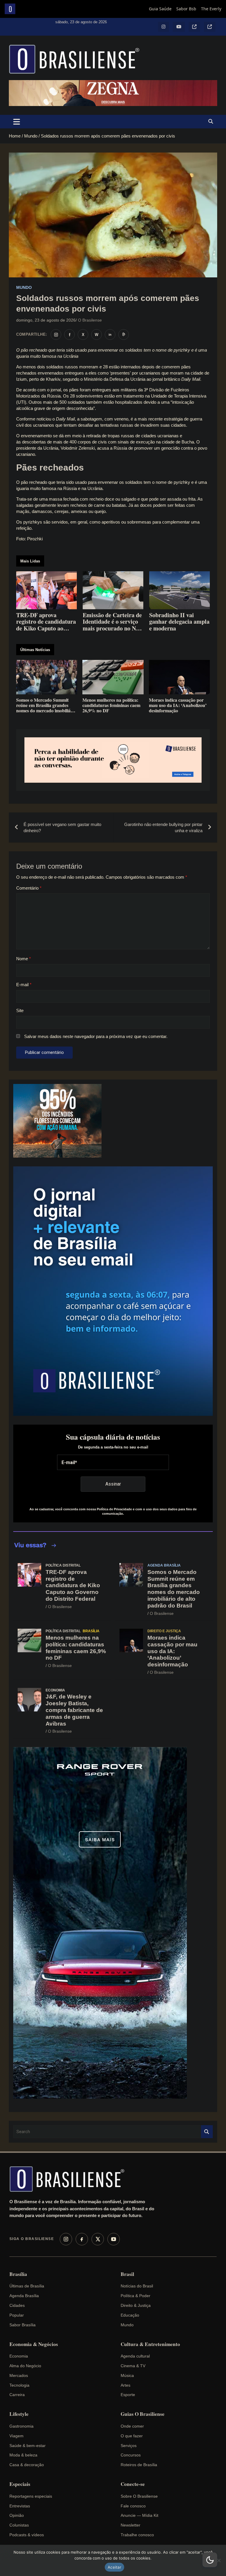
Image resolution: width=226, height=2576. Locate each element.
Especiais (20, 2484)
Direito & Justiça (136, 2305)
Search (207, 2132)
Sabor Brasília (23, 2325)
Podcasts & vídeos (27, 2535)
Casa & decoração (27, 2465)
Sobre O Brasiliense (139, 2496)
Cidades (17, 2305)
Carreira (17, 2395)
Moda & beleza (23, 2455)
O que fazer (132, 2436)
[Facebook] (82, 2239)
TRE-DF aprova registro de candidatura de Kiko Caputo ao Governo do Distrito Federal (73, 1585)
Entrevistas (20, 2506)
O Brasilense (90, 320)
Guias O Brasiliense (143, 2414)
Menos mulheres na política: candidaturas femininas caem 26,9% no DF (76, 1648)
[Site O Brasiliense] (124, 335)
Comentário (29, 888)
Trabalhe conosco (137, 2535)
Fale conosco (133, 2506)
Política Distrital (63, 1565)
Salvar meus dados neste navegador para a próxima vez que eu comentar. (96, 1036)
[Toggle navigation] (17, 122)
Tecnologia (19, 2385)
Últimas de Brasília (27, 2286)
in (110, 335)
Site (20, 1010)
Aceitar (114, 2567)
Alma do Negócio (25, 2366)
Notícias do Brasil (137, 2286)
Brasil (127, 2274)
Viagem (16, 2436)
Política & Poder (136, 2296)
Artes (126, 2385)
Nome (24, 959)
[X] (98, 2239)
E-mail (24, 985)
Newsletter (131, 2525)
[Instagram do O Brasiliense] (56, 335)
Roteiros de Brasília (139, 2465)
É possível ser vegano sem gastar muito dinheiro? (62, 827)
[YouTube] (114, 2239)
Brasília (91, 1631)
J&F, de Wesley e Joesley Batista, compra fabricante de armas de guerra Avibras (74, 1710)
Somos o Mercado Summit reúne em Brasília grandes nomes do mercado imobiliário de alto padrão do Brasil (174, 1589)
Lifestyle (19, 2414)
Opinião (17, 2515)
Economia (55, 1690)
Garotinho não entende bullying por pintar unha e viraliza (163, 827)
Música (127, 2375)
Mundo (24, 287)
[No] (219, 2560)
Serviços (129, 2446)
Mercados (19, 2375)
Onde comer (132, 2426)
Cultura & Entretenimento (150, 2344)
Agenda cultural (135, 2356)
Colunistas (19, 2525)
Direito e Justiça (164, 1631)
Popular (17, 2315)
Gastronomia (21, 2426)
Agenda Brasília (164, 1565)
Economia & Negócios (34, 2344)
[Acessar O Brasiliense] (113, 760)
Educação (130, 2315)
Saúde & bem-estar (28, 2446)
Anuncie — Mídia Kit (139, 2515)
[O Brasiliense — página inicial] (70, 2179)
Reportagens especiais (31, 2496)
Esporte (128, 2395)
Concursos (131, 2455)
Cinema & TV (133, 2366)
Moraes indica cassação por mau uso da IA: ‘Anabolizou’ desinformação (172, 1651)
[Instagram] (66, 2239)
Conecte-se (133, 2484)
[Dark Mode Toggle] (210, 2560)
